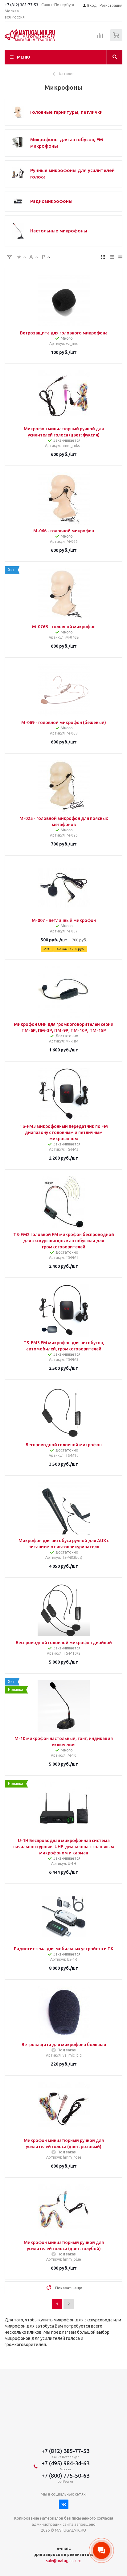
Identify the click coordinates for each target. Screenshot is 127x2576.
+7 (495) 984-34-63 (66, 2463)
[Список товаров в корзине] (117, 40)
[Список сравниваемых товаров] (100, 38)
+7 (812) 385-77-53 (21, 5)
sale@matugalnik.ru (64, 2561)
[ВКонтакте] (64, 2504)
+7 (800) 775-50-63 (66, 2476)
